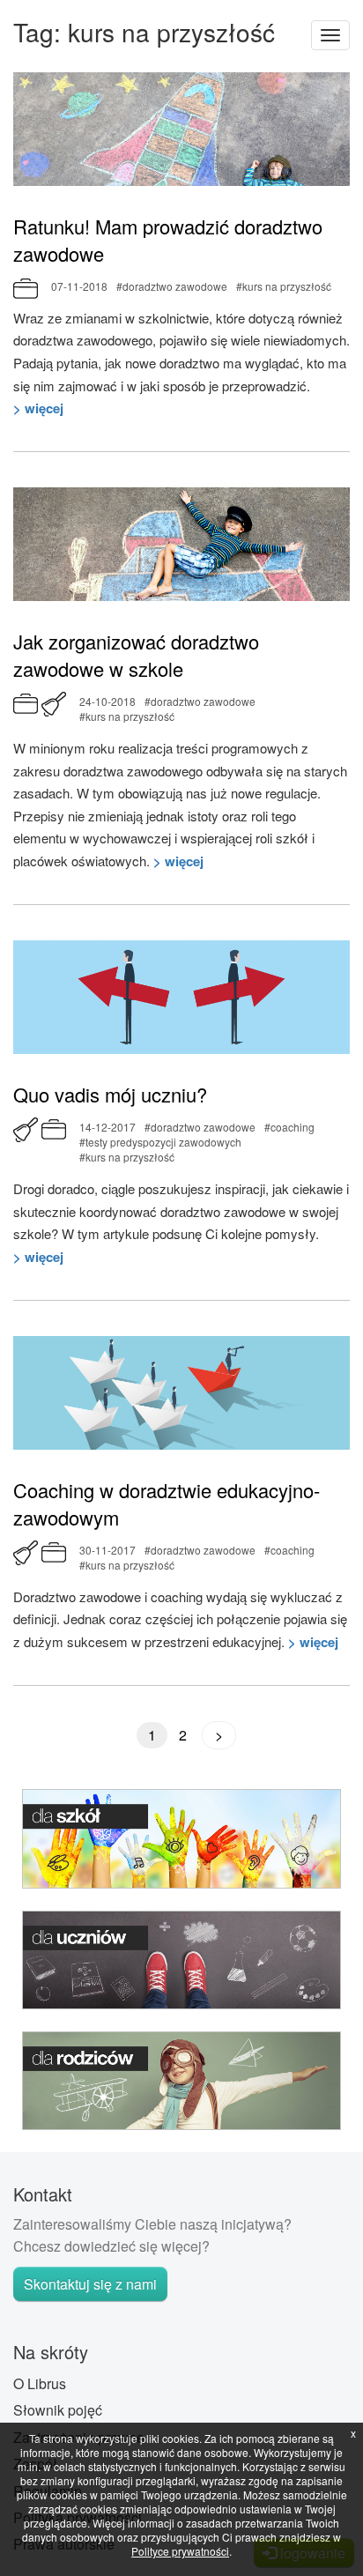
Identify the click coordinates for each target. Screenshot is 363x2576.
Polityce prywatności (180, 2551)
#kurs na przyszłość (284, 286)
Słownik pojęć (58, 2410)
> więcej (38, 408)
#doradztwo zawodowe (172, 286)
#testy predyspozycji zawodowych (160, 1142)
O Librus (40, 2383)
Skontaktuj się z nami (90, 2284)
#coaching (289, 1127)
